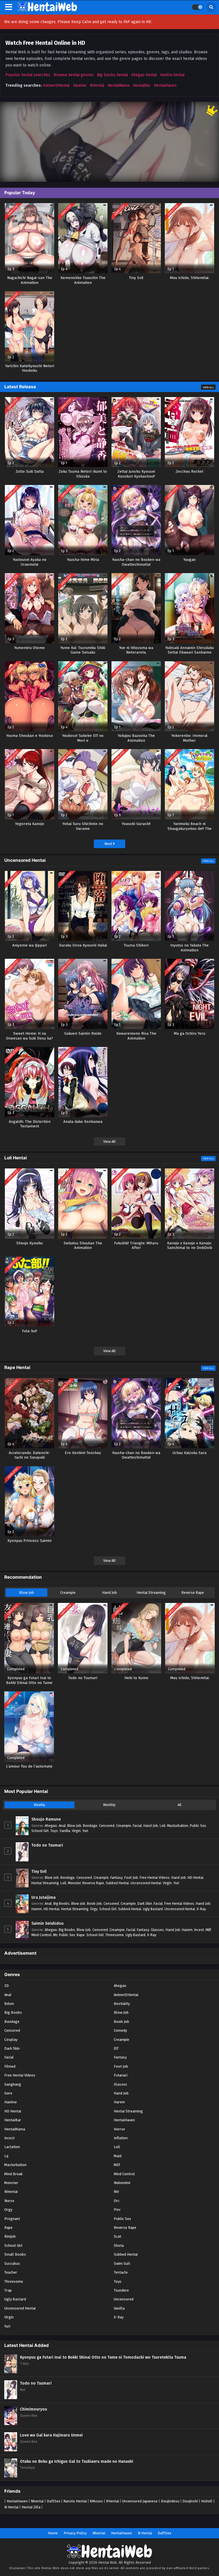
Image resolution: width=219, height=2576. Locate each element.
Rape (81, 1935)
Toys (54, 1831)
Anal (62, 1826)
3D (7, 1986)
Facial (137, 1826)
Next (109, 844)
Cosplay (11, 2040)
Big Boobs (61, 1903)
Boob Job (94, 1903)
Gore (8, 2093)
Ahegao (51, 1826)
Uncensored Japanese (140, 2501)
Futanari (121, 2075)
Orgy (94, 1909)
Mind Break (13, 2174)
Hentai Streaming (151, 1593)
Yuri (85, 1831)
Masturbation (178, 1826)
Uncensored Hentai (146, 1883)
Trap (8, 2290)
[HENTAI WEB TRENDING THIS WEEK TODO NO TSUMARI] (109, 142)
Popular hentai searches (28, 75)
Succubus (12, 2263)
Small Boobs (15, 2254)
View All (208, 387)
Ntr (55, 1935)
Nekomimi (122, 2183)
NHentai (97, 85)
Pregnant (12, 2219)
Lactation (12, 2147)
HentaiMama (118, 85)
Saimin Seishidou (47, 1923)
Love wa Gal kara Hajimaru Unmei (51, 2435)
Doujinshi (190, 2501)
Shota (119, 2246)
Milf (208, 1930)
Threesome (114, 1935)
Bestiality (122, 2004)
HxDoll (207, 2501)
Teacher (11, 2272)
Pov (117, 2210)
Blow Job (27, 1593)
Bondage (90, 1826)
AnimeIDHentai (56, 85)
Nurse (9, 2201)
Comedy (120, 2030)
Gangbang (13, 2084)
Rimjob (10, 2236)
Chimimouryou (34, 2409)
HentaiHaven (165, 85)
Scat (117, 2236)
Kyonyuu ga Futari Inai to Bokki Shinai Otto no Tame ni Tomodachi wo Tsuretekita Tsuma (103, 2357)
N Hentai (11, 2507)
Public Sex (198, 1826)
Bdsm (9, 2004)
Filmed (10, 2066)
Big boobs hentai (112, 75)
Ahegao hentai (144, 75)
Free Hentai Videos (155, 1878)
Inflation (121, 2138)
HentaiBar (142, 85)
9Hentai (112, 2501)
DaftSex (53, 2501)
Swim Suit (122, 2263)
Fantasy (116, 1878)
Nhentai (37, 2501)
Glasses (157, 1930)
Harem (37, 1909)
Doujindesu (170, 2501)
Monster (74, 1883)
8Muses (96, 2501)
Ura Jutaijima (43, 1897)
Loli (163, 1826)
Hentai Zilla (31, 2507)
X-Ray (201, 1909)
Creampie (68, 1593)
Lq (6, 2156)
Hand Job (109, 1593)
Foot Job (131, 1878)
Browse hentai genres (74, 75)
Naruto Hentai (75, 2501)
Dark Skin (145, 1903)
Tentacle (121, 2272)
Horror (119, 2129)
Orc (117, 2201)
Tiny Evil (39, 1872)
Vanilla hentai (172, 75)
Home (53, 2533)
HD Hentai (195, 1878)
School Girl (40, 1831)
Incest (199, 1930)
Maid (118, 2156)
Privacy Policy (75, 2533)
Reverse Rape (193, 1593)
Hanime (80, 85)
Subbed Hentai (117, 1883)
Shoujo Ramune (46, 1819)
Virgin (76, 1831)
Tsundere (121, 2290)
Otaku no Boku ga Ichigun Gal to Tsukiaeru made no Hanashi (77, 2461)
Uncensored (124, 2299)
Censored (107, 1826)
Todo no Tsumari (47, 1845)
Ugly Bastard (153, 1909)
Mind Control (41, 1935)
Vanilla (65, 1831)
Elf (116, 2048)
